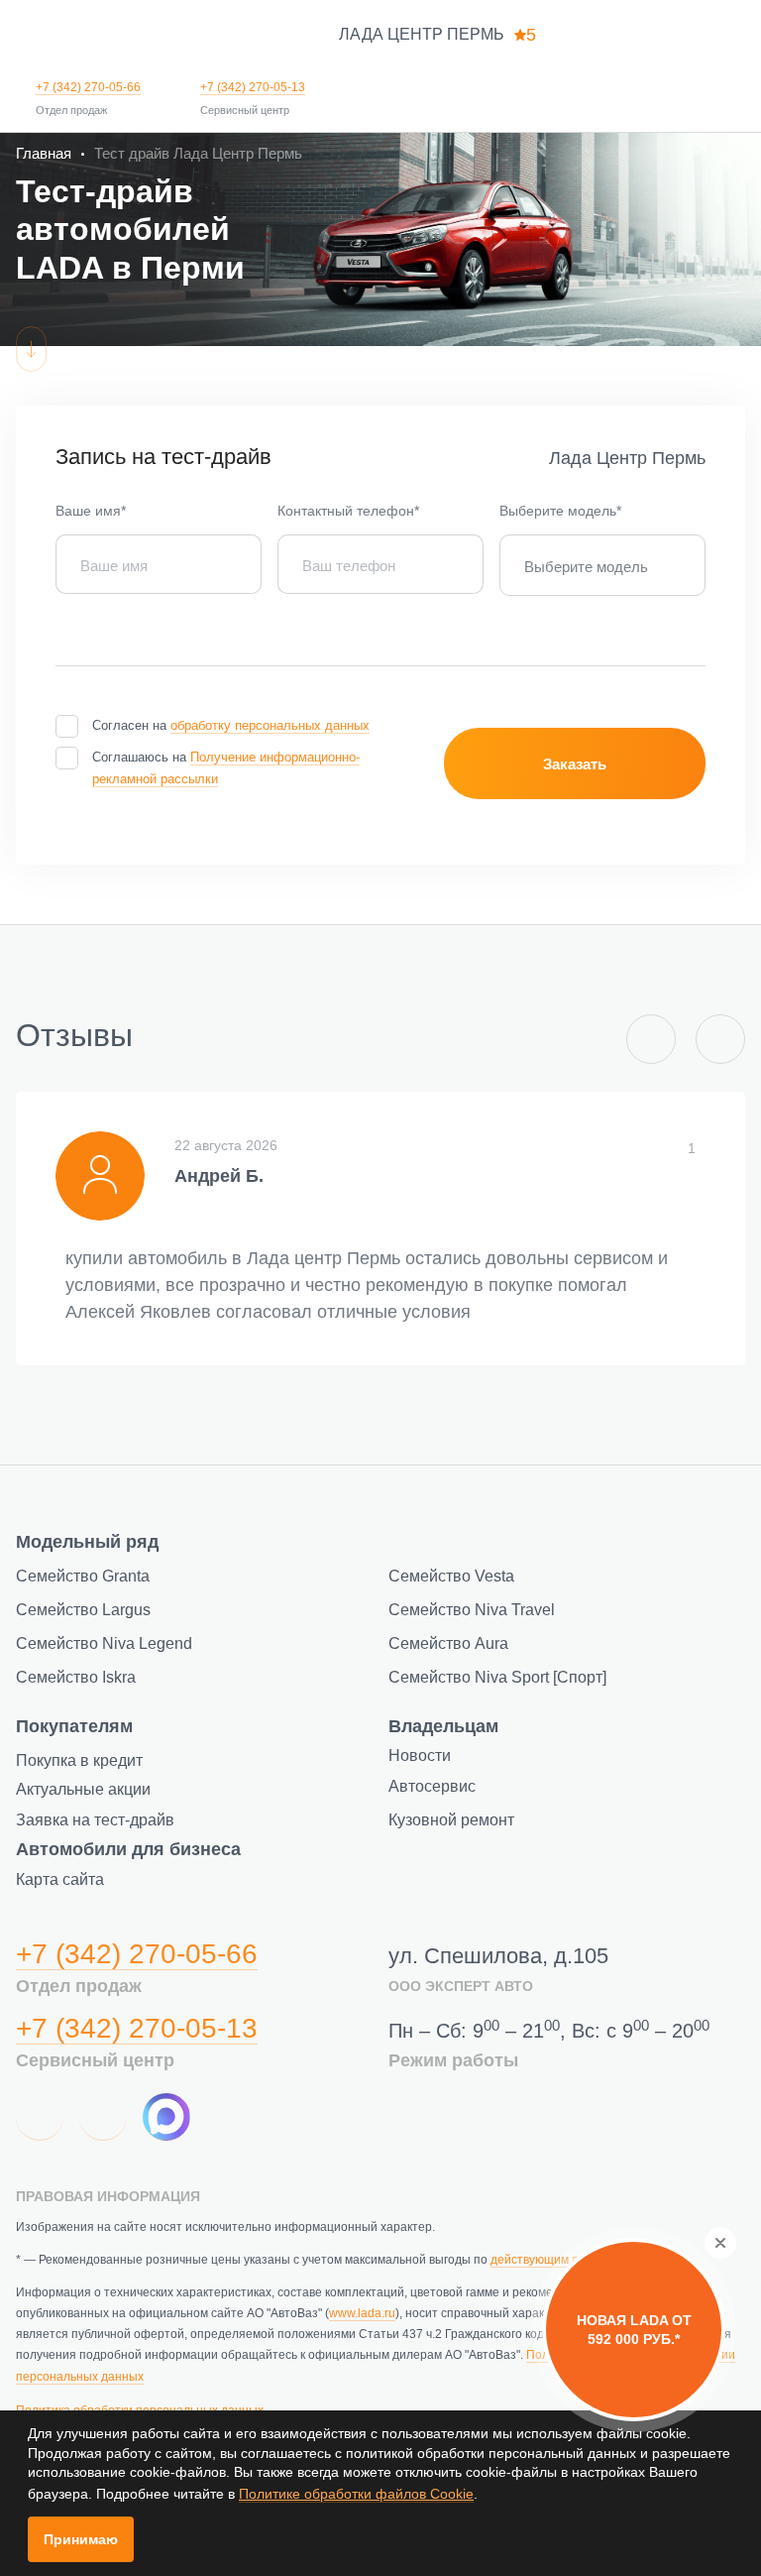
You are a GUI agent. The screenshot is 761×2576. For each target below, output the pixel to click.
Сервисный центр (245, 110)
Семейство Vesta (451, 1576)
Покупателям (74, 1726)
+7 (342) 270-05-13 (253, 87)
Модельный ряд (87, 1542)
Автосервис (432, 1786)
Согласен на (231, 725)
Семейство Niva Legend (104, 1643)
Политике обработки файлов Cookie (356, 2494)
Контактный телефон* (348, 511)
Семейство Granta (83, 1576)
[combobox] (602, 565)
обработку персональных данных (270, 725)
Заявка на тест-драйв (95, 1820)
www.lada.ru (362, 2313)
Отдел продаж (71, 110)
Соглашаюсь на (226, 768)
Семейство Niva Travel (472, 1610)
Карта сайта (60, 1879)
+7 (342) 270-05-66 (88, 87)
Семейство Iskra (76, 1677)
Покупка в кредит (79, 1760)
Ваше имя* (91, 511)
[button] (651, 1039)
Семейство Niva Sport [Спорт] (497, 1677)
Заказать (575, 764)
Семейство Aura (448, 1643)
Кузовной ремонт (451, 1820)
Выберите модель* (560, 511)
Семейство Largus (83, 1610)
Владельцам (443, 1726)
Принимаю (81, 2539)
